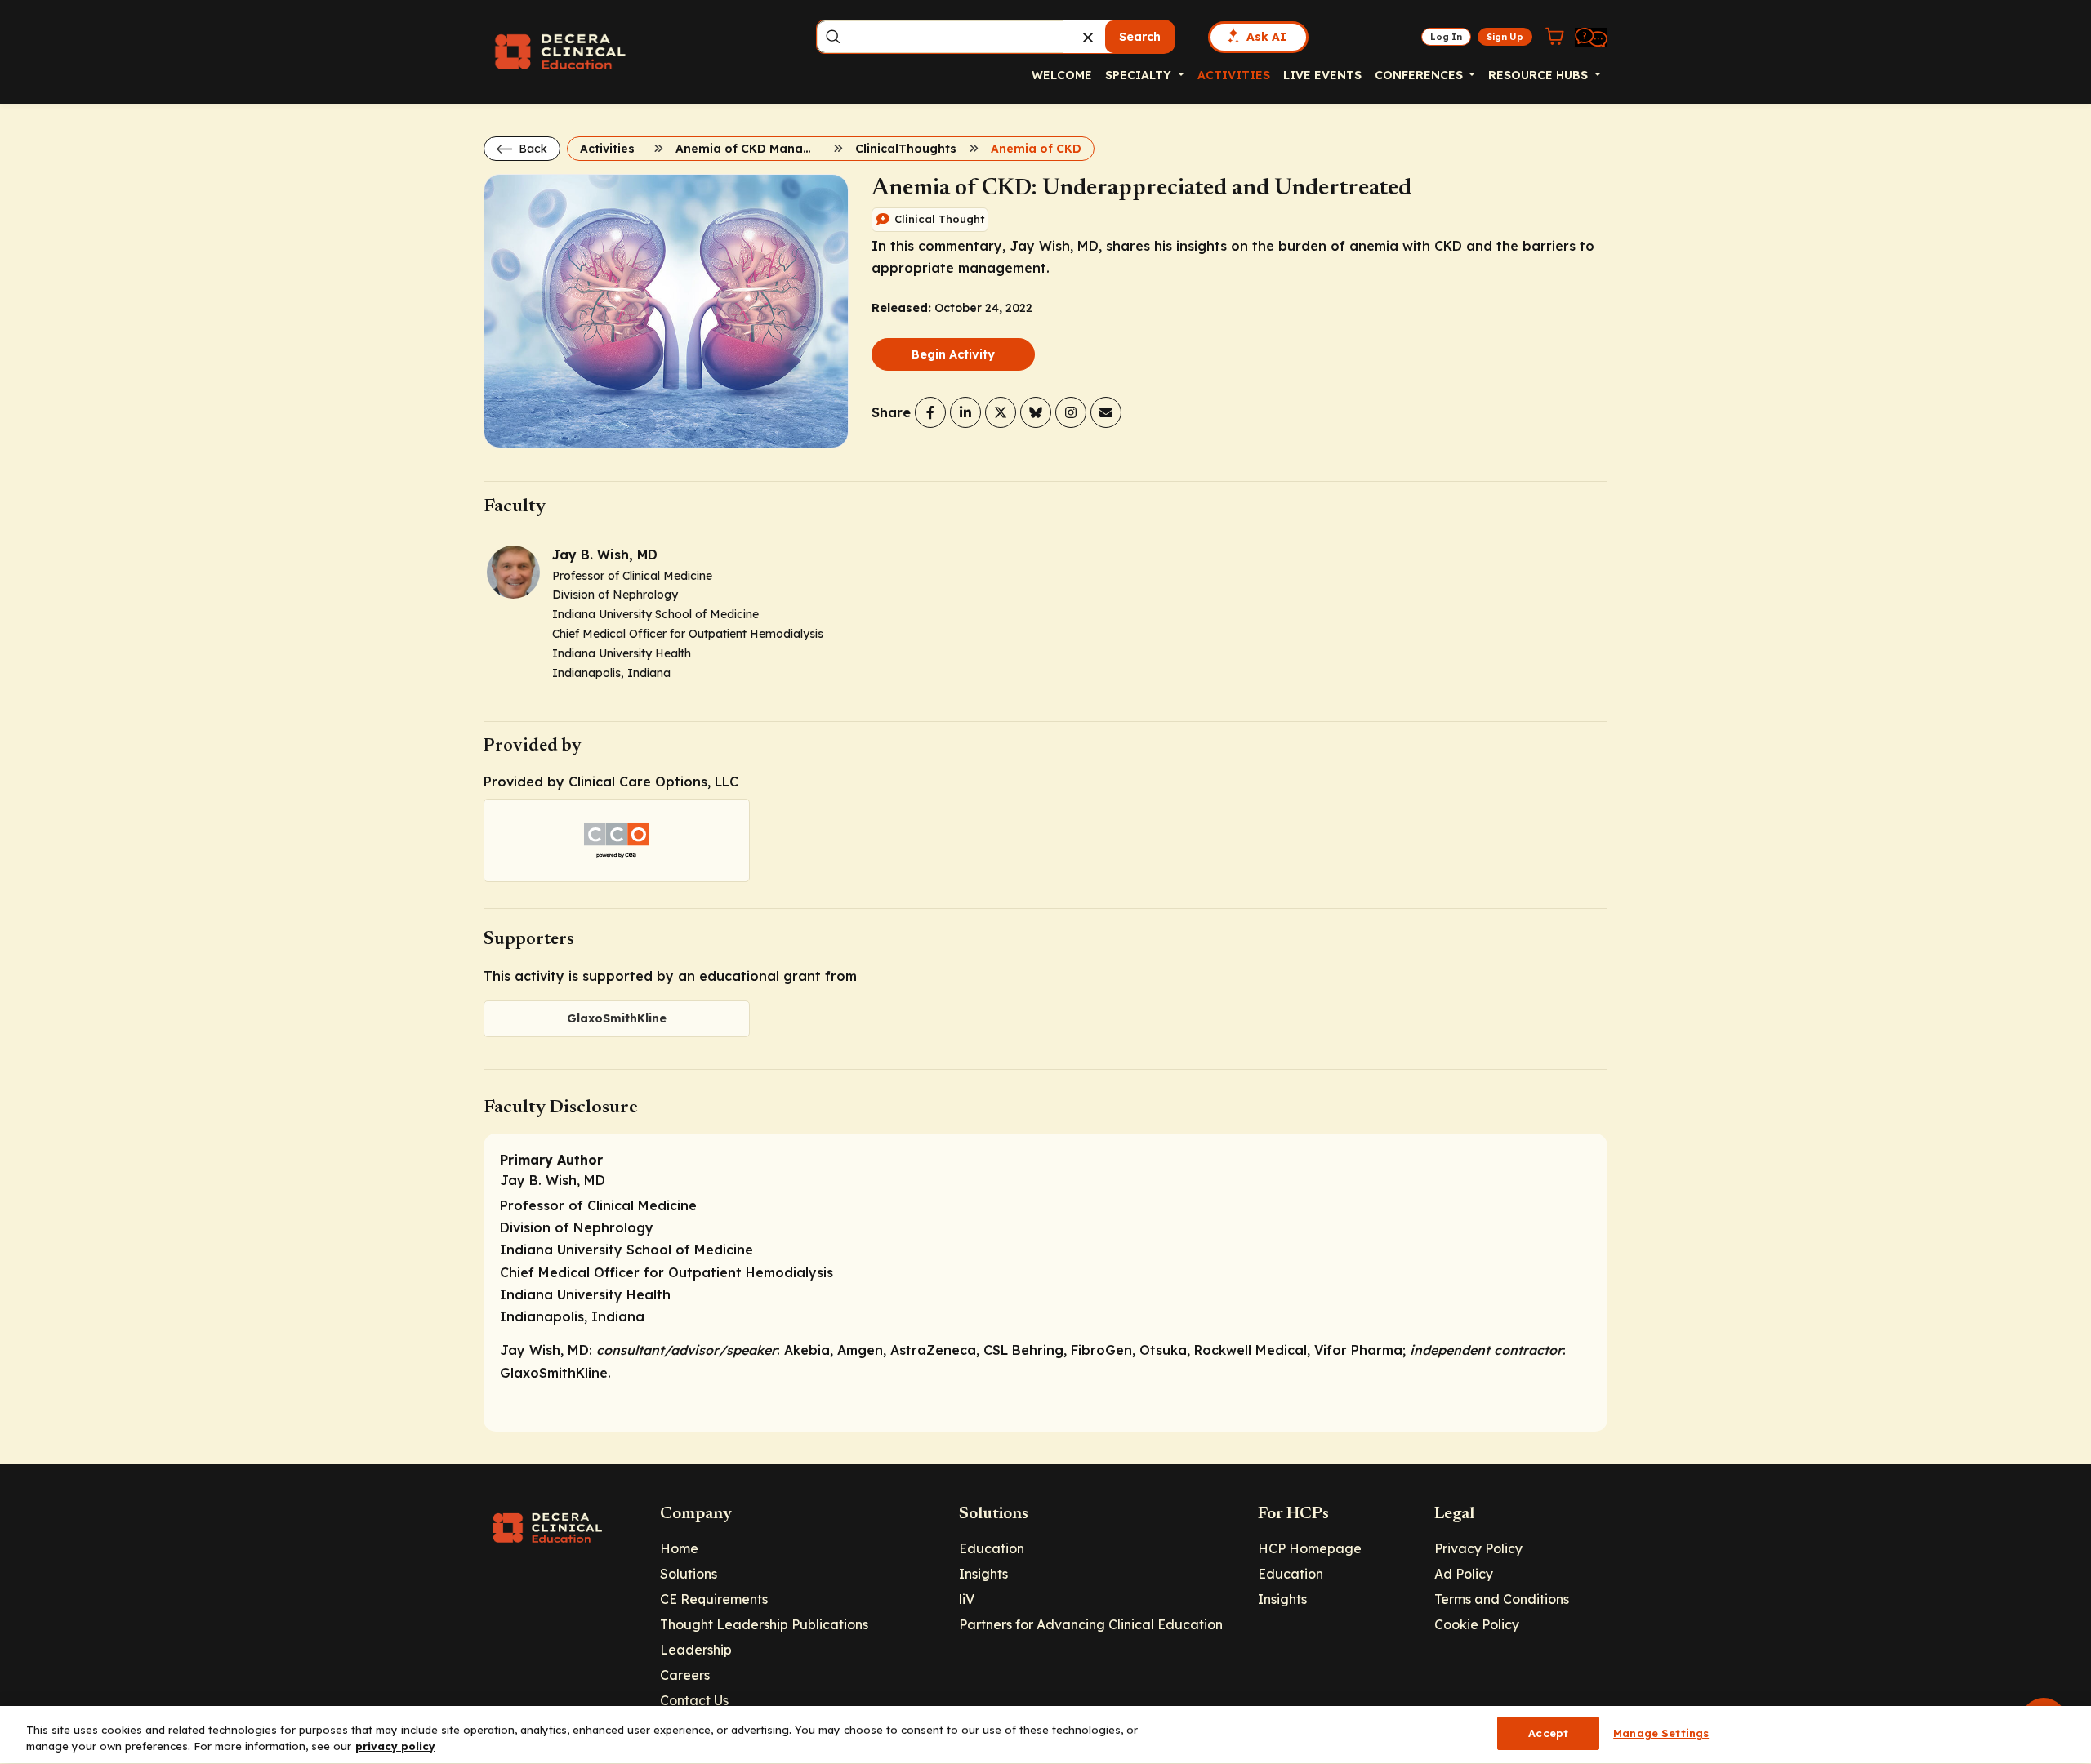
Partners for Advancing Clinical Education (1091, 1624)
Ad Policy (1464, 1574)
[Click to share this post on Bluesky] (1036, 412)
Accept (1548, 1733)
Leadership (696, 1650)
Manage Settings (1661, 1733)
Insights (983, 1574)
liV (967, 1599)
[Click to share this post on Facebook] (930, 412)
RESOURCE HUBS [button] (1540, 75)
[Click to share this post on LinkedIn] (965, 412)
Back (531, 149)
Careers (685, 1675)
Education (992, 1548)
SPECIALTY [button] (1140, 75)
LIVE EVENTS (1322, 75)
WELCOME (1062, 75)
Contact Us (694, 1700)
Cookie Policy (1477, 1624)
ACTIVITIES (1234, 75)
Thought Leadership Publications (764, 1624)
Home (679, 1548)
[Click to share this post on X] (1001, 412)
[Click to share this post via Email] (1106, 412)
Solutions (689, 1574)
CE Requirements (714, 1599)
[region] (1045, 1735)
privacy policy (395, 1746)
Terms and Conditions (1502, 1599)
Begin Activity (953, 354)
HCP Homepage (1310, 1548)
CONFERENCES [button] (1420, 75)
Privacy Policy (1478, 1548)
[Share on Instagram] (1071, 412)
